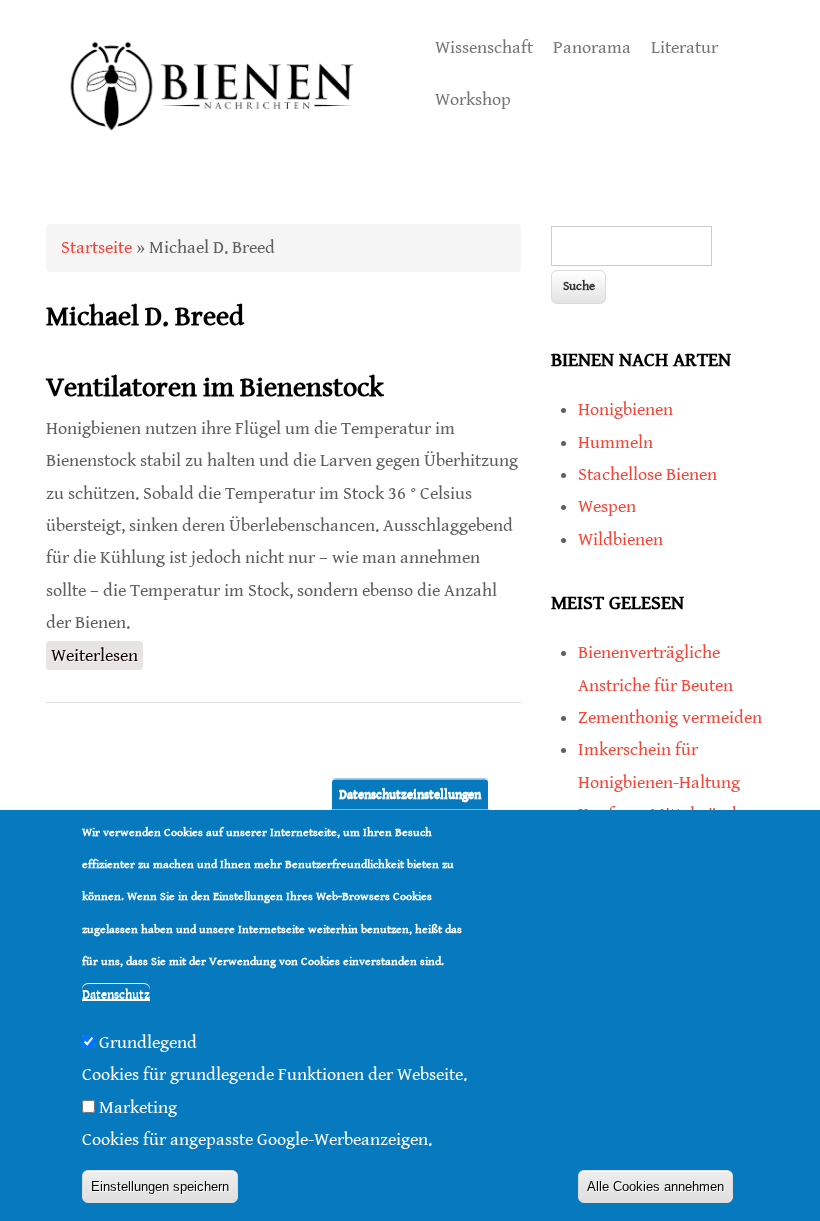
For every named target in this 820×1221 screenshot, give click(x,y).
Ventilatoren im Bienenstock (214, 388)
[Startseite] (213, 151)
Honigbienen (625, 409)
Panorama (592, 47)
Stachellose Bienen (647, 474)
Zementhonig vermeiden (670, 717)
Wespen (607, 506)
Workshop (473, 99)
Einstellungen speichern (160, 1186)
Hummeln (615, 442)
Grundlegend (148, 1042)
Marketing (138, 1107)
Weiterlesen (97, 655)
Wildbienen (620, 539)
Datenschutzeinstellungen (410, 793)
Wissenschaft (484, 47)
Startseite (96, 247)
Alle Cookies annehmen (655, 1186)
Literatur (684, 47)
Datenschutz (116, 994)
